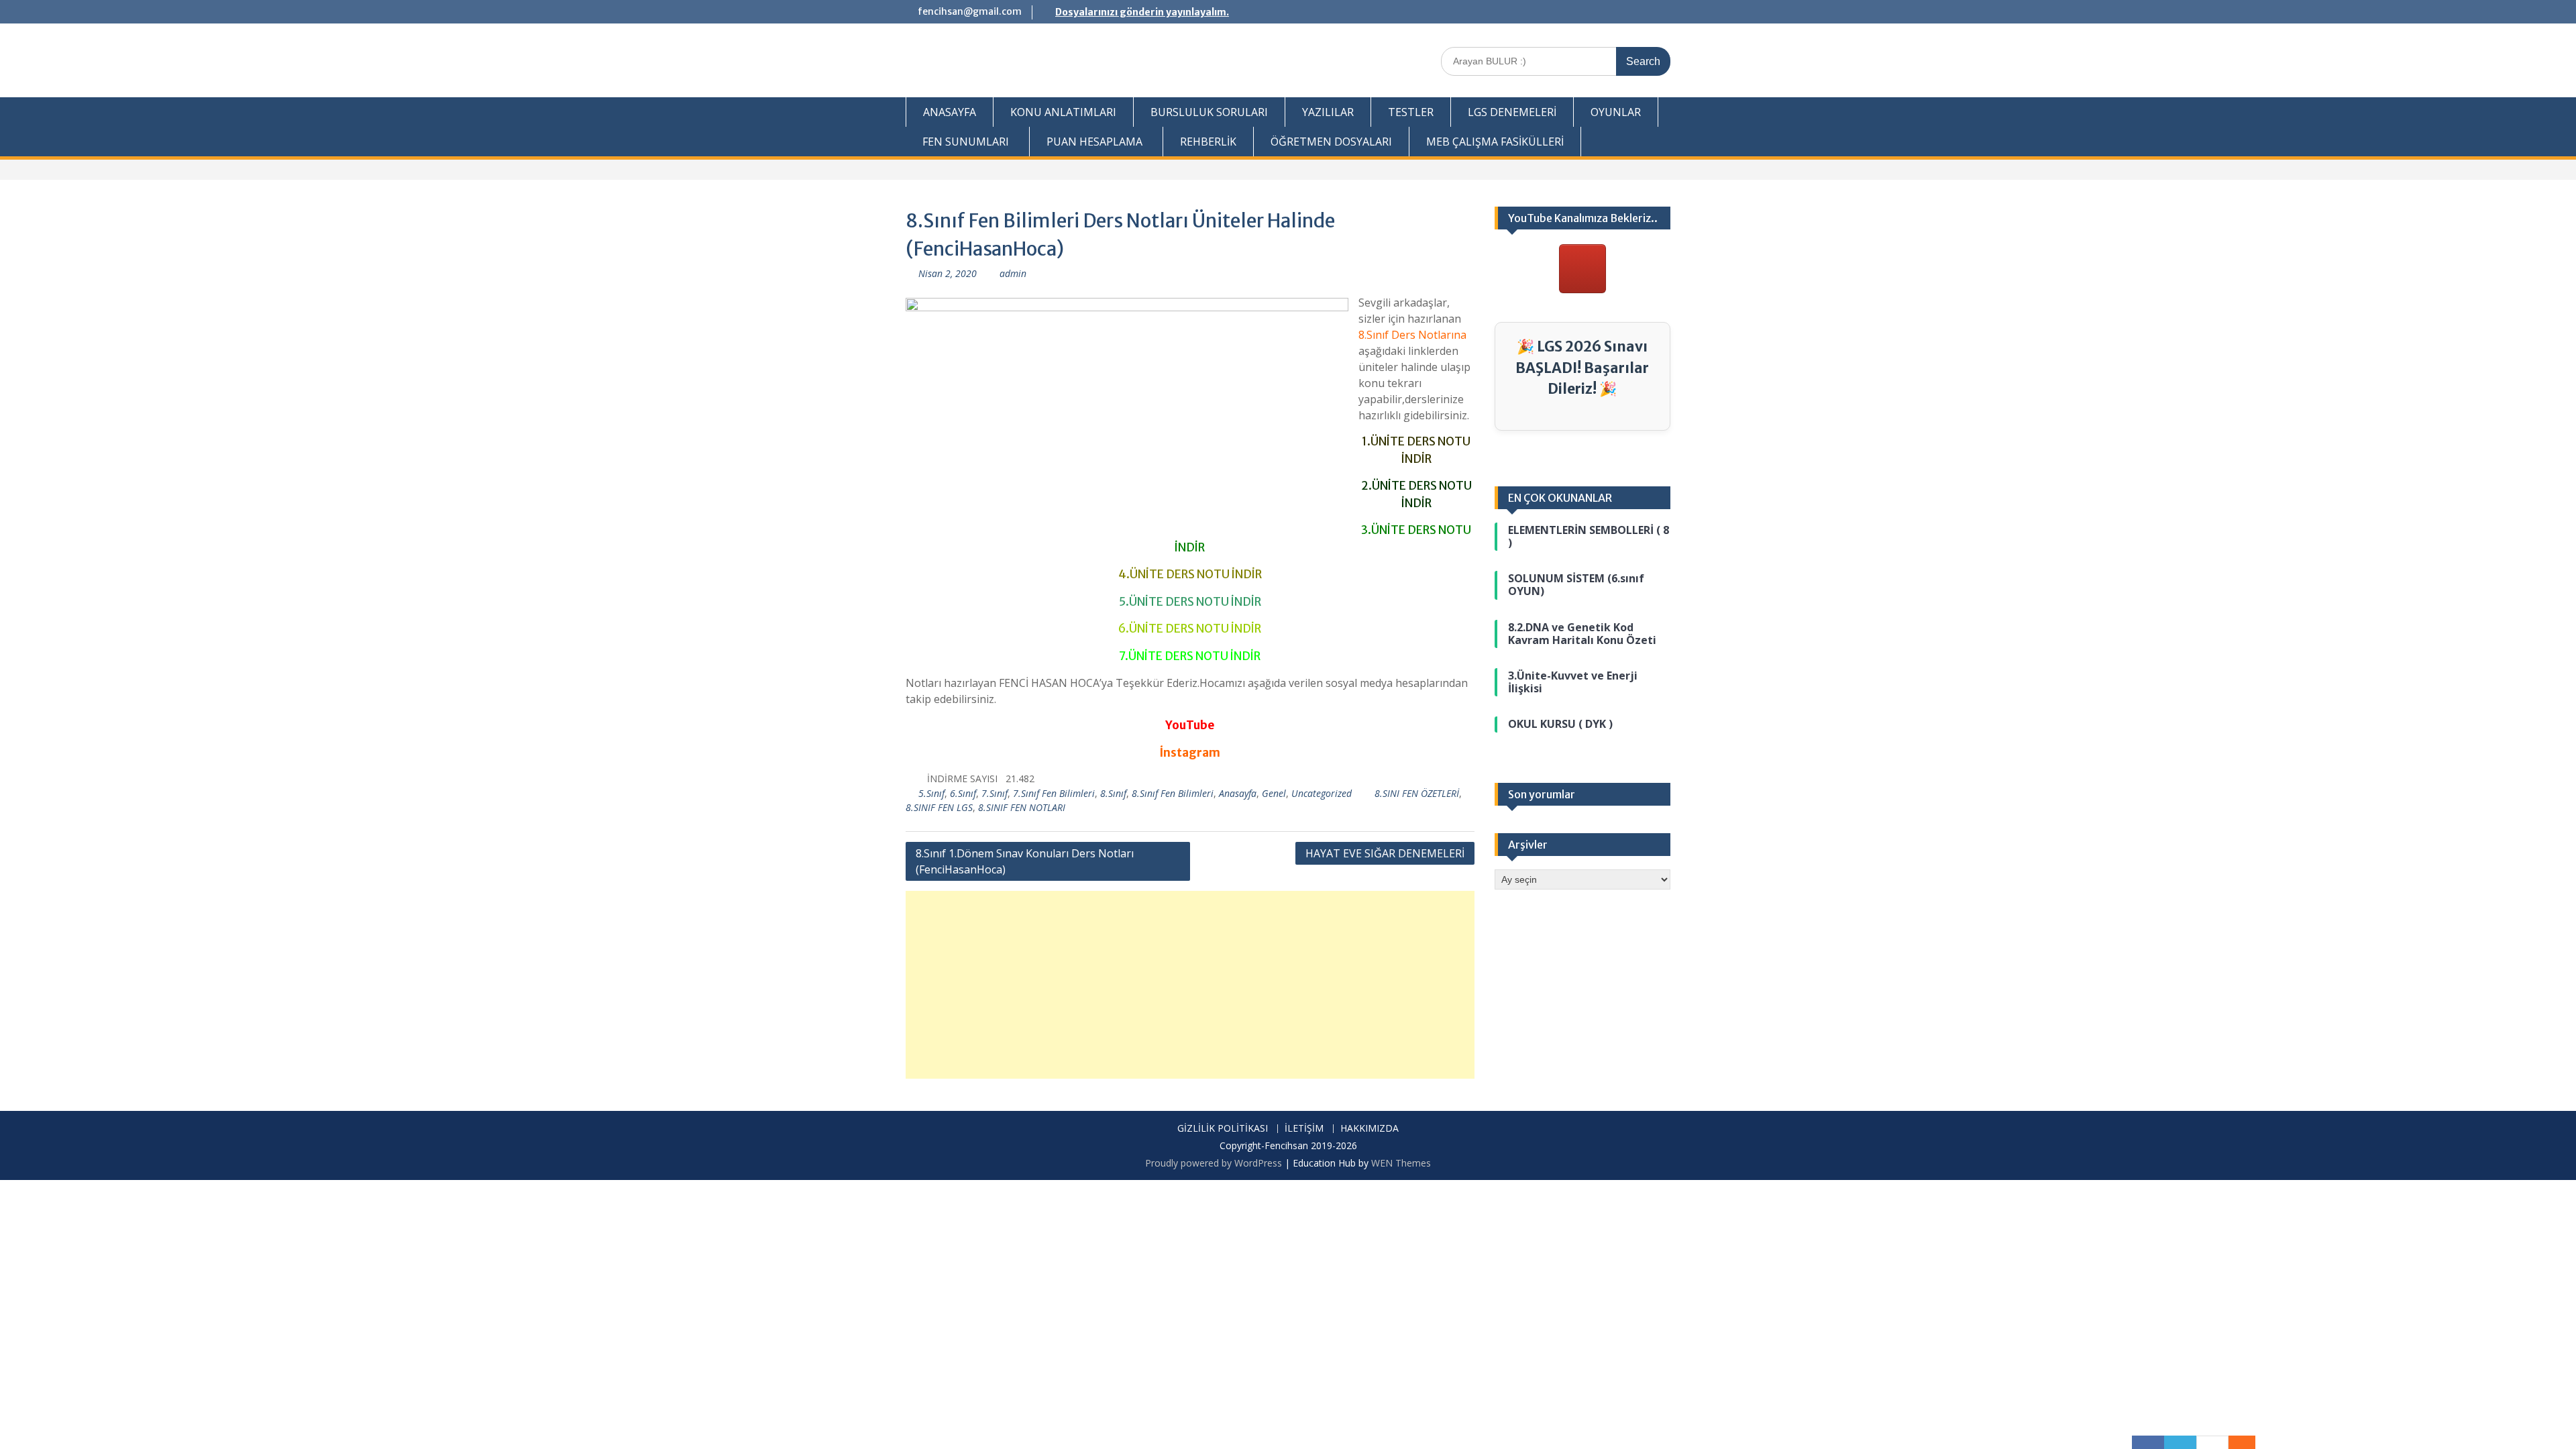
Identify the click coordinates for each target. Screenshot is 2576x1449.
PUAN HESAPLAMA (1094, 142)
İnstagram (1190, 753)
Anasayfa (1238, 793)
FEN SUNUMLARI (966, 142)
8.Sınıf (1113, 793)
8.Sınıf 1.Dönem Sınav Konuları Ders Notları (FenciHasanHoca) (1025, 861)
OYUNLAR (1616, 112)
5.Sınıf (931, 793)
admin (1013, 273)
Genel (1274, 793)
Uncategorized (1322, 793)
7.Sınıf (995, 793)
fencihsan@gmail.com (970, 11)
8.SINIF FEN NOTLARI (1022, 807)
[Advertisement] (1190, 985)
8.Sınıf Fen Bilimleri (1173, 793)
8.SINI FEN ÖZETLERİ (1417, 793)
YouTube (1190, 725)
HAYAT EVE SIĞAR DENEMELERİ (1385, 853)
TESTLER (1411, 112)
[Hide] (2249, 1442)
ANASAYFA (950, 112)
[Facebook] (2148, 1442)
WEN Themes (1401, 1163)
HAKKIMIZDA (1370, 1129)
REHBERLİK (1208, 142)
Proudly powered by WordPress (1214, 1163)
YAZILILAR (1328, 112)
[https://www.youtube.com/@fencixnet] (1582, 269)
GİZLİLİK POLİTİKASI (1223, 1129)
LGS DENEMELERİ (1512, 112)
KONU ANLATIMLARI (1063, 112)
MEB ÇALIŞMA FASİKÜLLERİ (1495, 142)
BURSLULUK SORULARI (1209, 112)
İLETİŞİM (1304, 1129)
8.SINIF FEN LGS (939, 807)
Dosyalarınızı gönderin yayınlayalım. (1142, 12)
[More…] (2235, 1442)
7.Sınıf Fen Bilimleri (1054, 793)
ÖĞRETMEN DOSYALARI (1331, 142)
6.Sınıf (963, 793)
